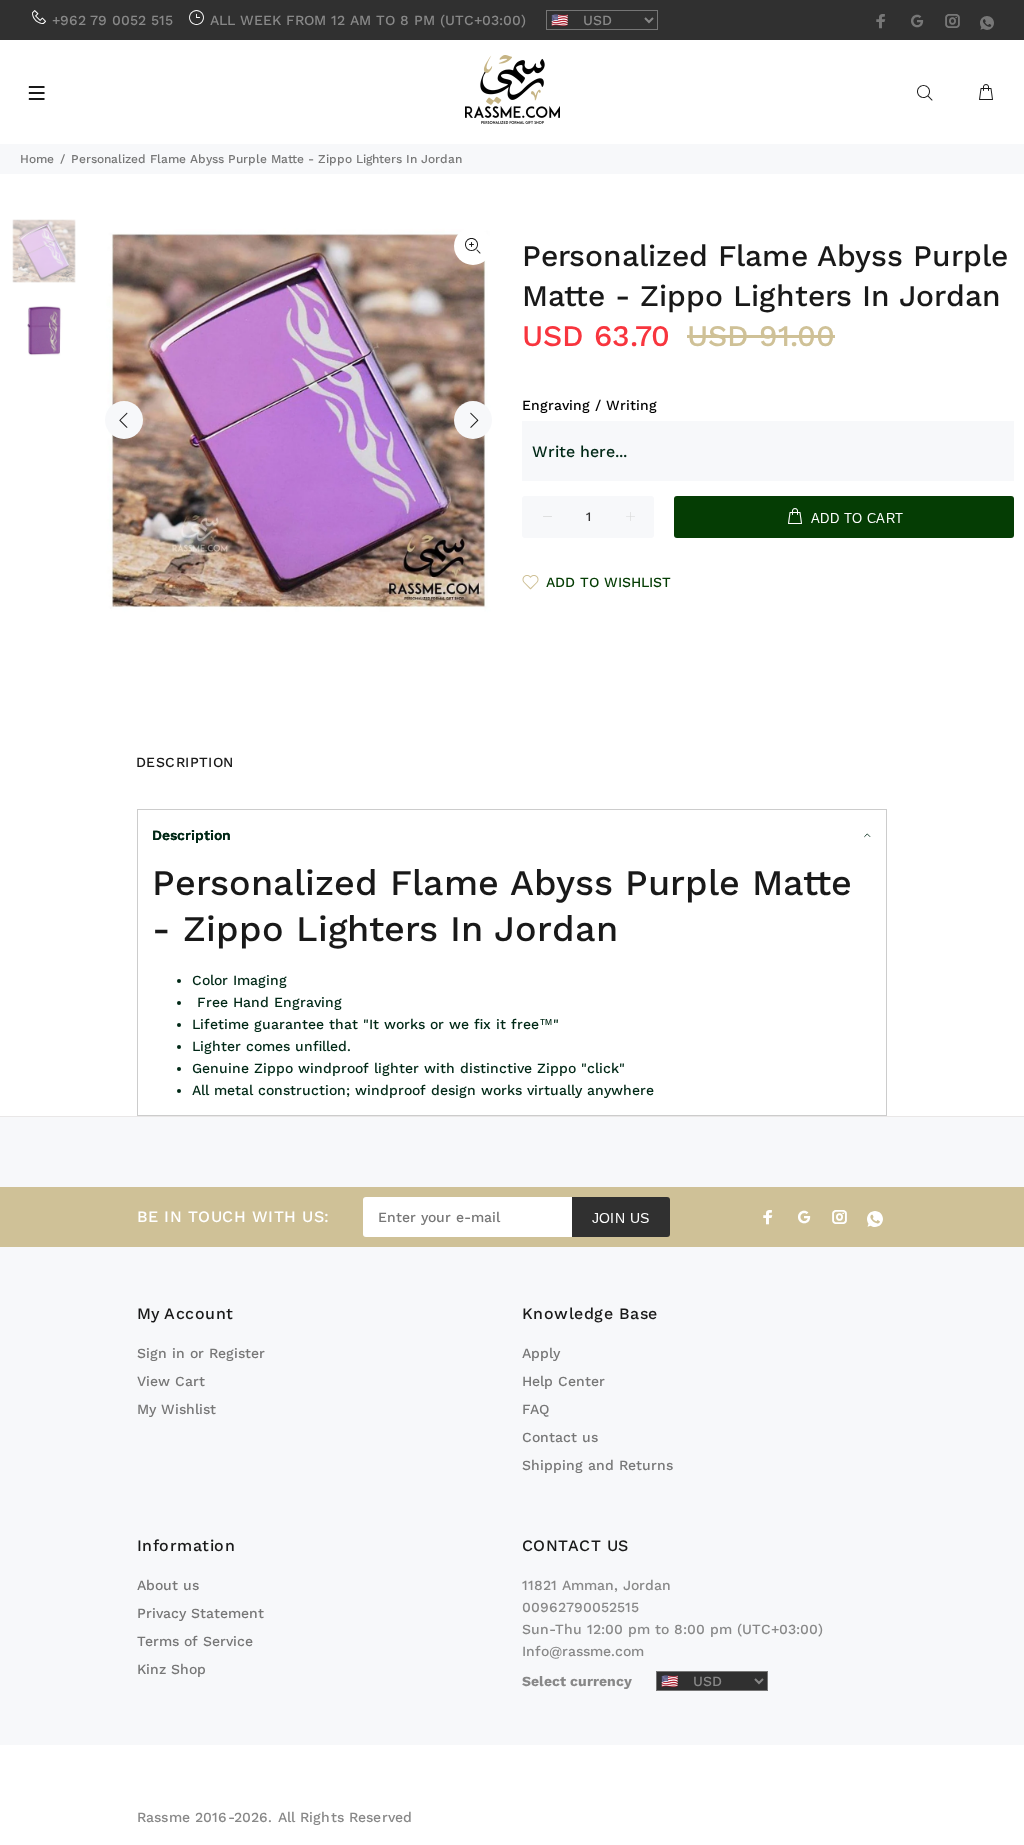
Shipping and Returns (597, 1465)
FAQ (535, 1409)
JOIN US (621, 1218)
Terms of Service (195, 1641)
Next (473, 420)
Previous (124, 420)
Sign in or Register (201, 1353)
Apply (541, 1353)
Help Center (563, 1381)
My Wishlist (176, 1409)
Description (191, 835)
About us (168, 1585)
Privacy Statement (200, 1613)
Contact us (560, 1437)
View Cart (171, 1381)
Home (37, 159)
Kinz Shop (171, 1669)
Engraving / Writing (589, 405)
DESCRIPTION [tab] (185, 762)
